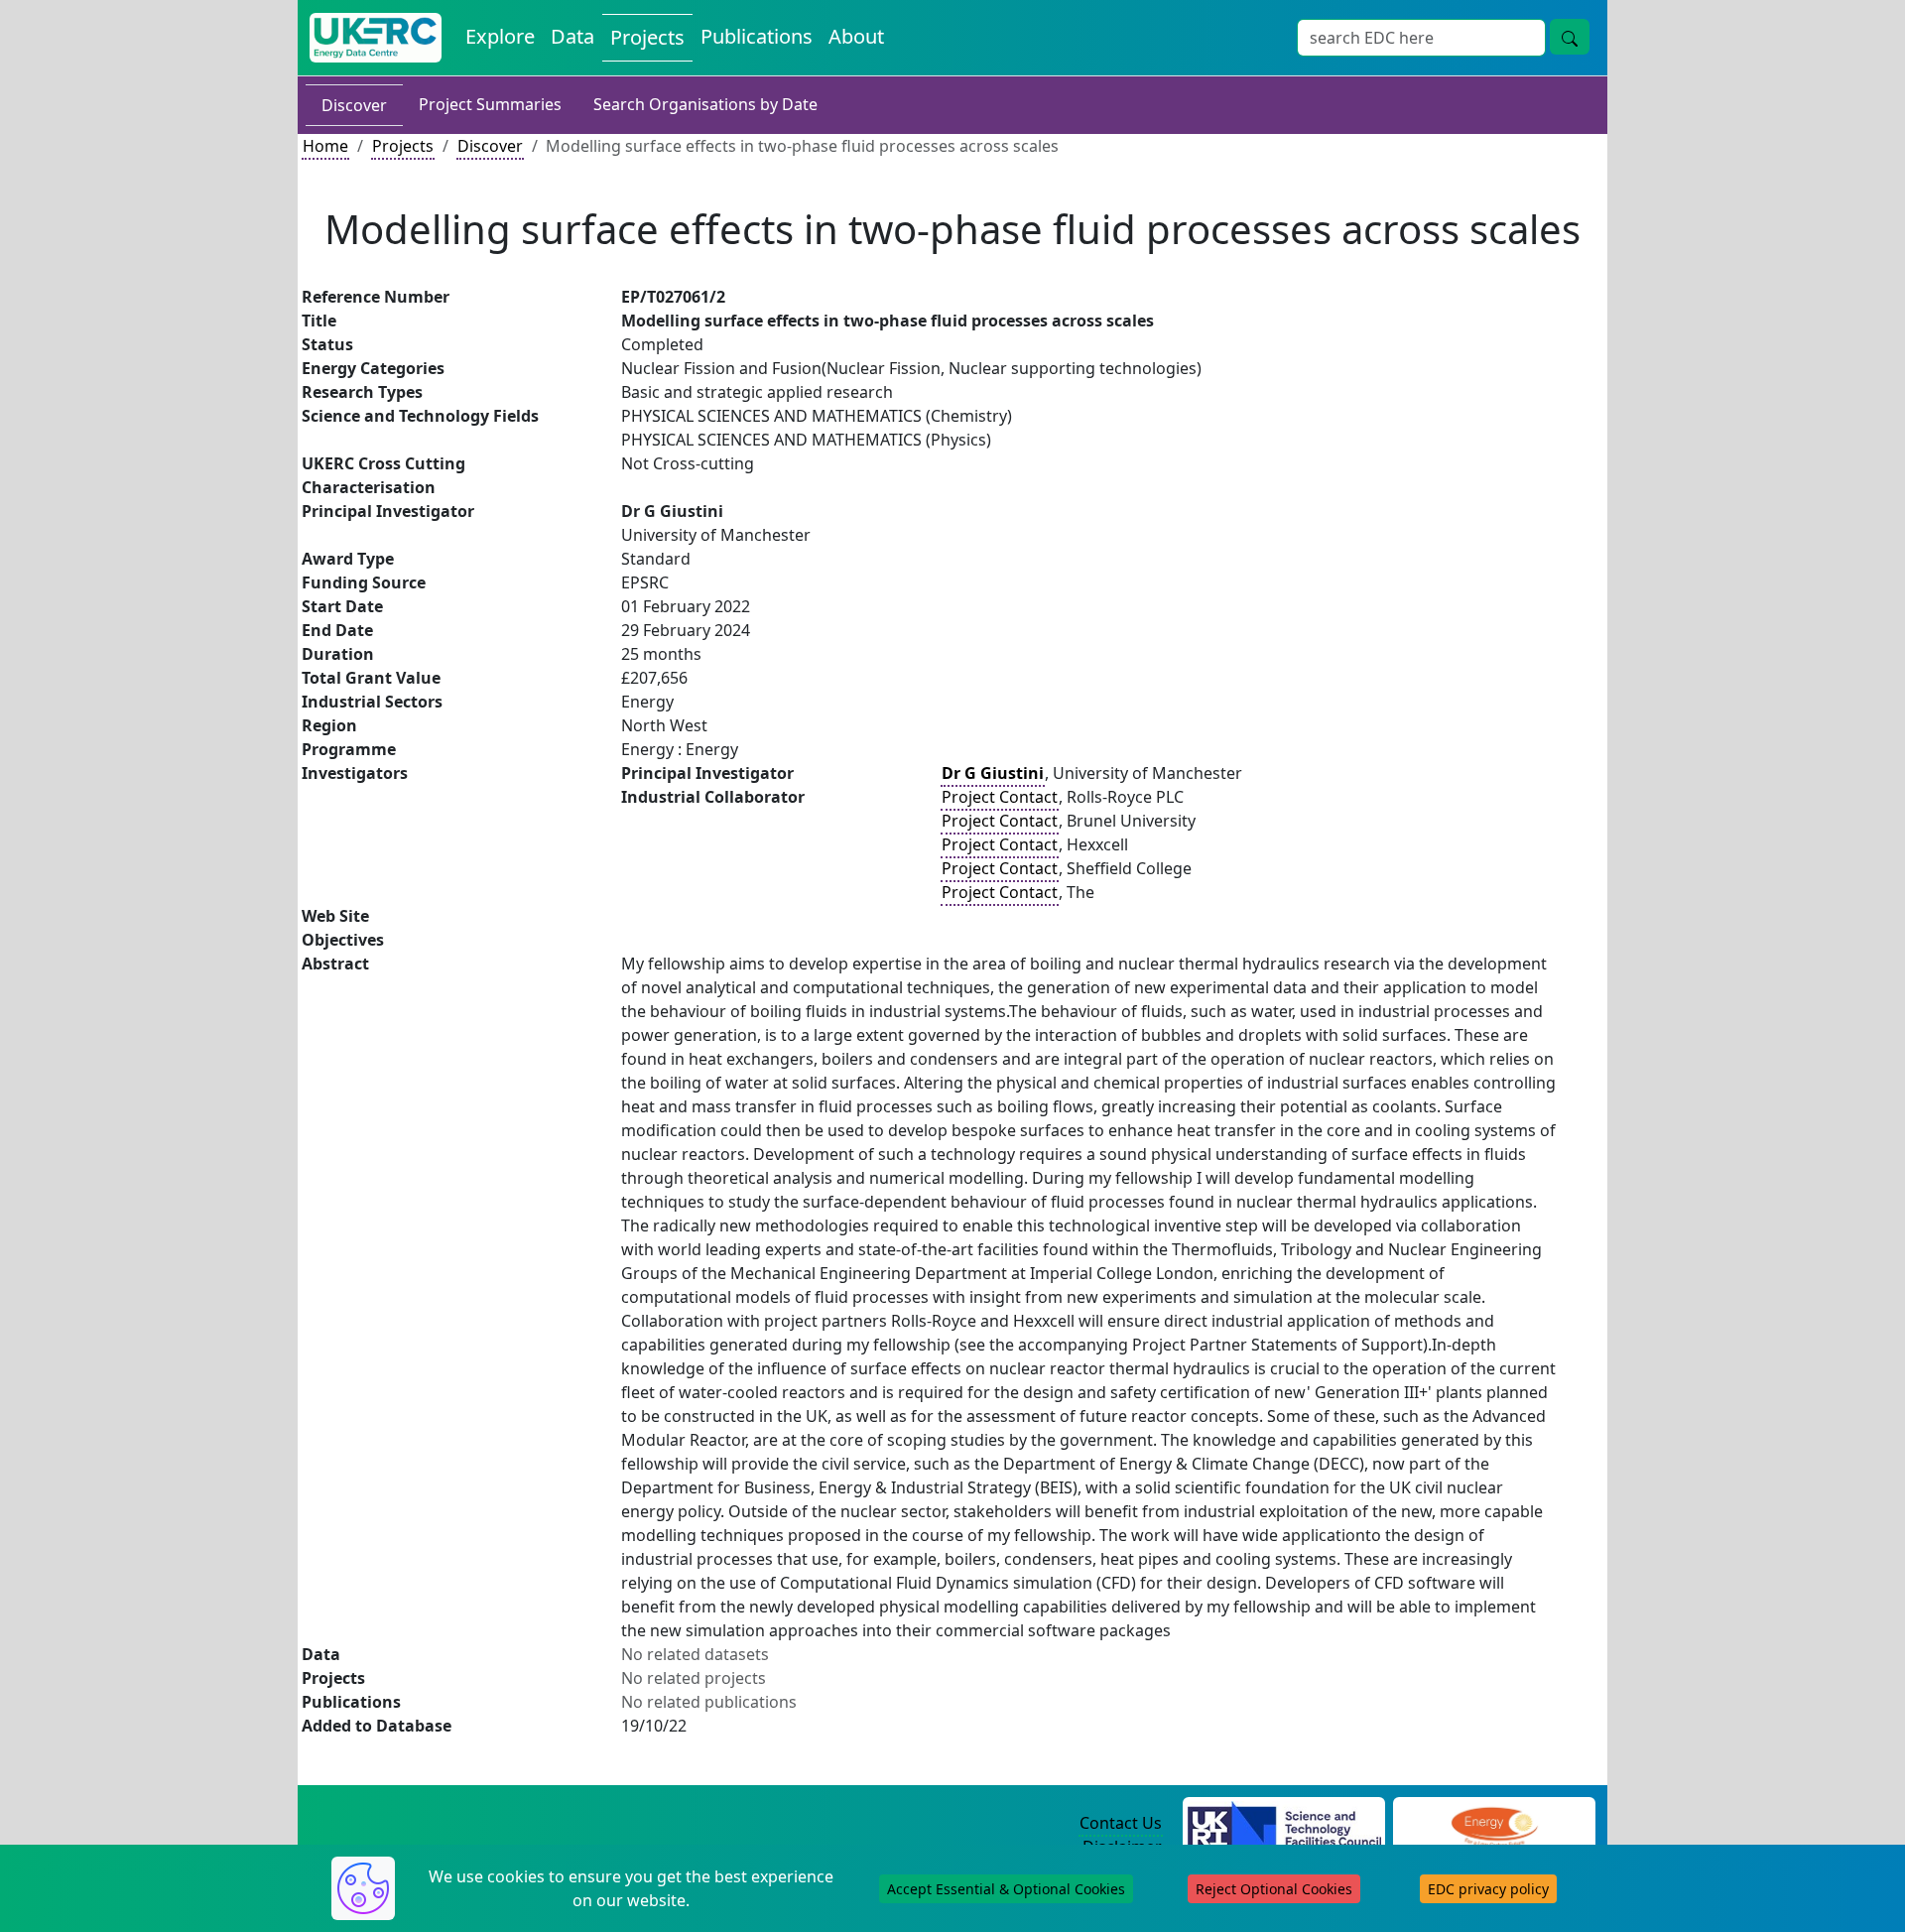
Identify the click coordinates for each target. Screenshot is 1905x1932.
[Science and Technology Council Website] (1284, 1824)
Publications (757, 36)
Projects (647, 37)
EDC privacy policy (1488, 1889)
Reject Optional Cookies (1274, 1889)
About (856, 36)
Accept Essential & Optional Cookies (1006, 1889)
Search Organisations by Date (705, 104)
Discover (354, 105)
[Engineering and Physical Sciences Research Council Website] (1494, 1824)
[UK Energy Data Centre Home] (376, 38)
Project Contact (1000, 797)
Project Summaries (490, 104)
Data (572, 36)
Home (325, 146)
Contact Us (1121, 1823)
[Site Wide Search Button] (1570, 37)
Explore (500, 36)
